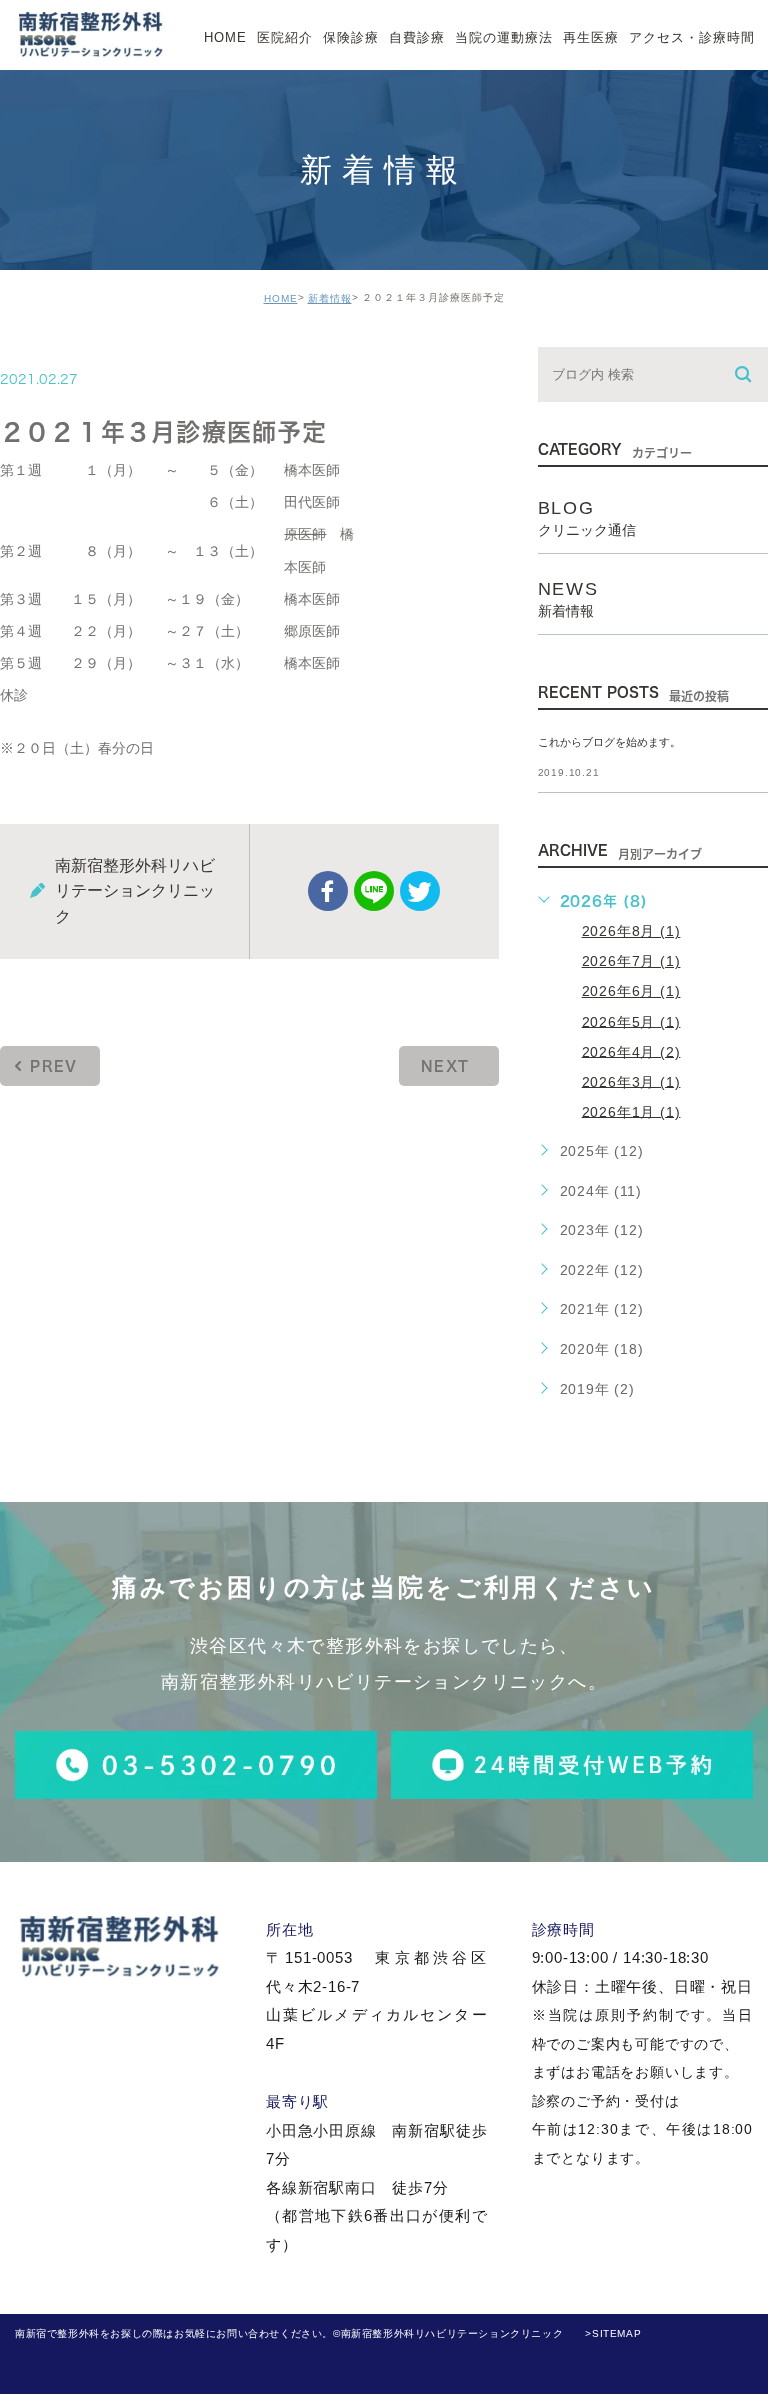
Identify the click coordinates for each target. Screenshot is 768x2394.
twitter (420, 891)
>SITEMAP (613, 2333)
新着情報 (330, 298)
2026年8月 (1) (631, 931)
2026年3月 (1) (631, 1081)
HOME (281, 298)
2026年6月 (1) (631, 991)
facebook (328, 891)
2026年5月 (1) (631, 1021)
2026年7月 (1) (631, 961)
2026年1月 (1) (631, 1111)
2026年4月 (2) (631, 1051)
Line (374, 891)
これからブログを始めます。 (609, 742)
